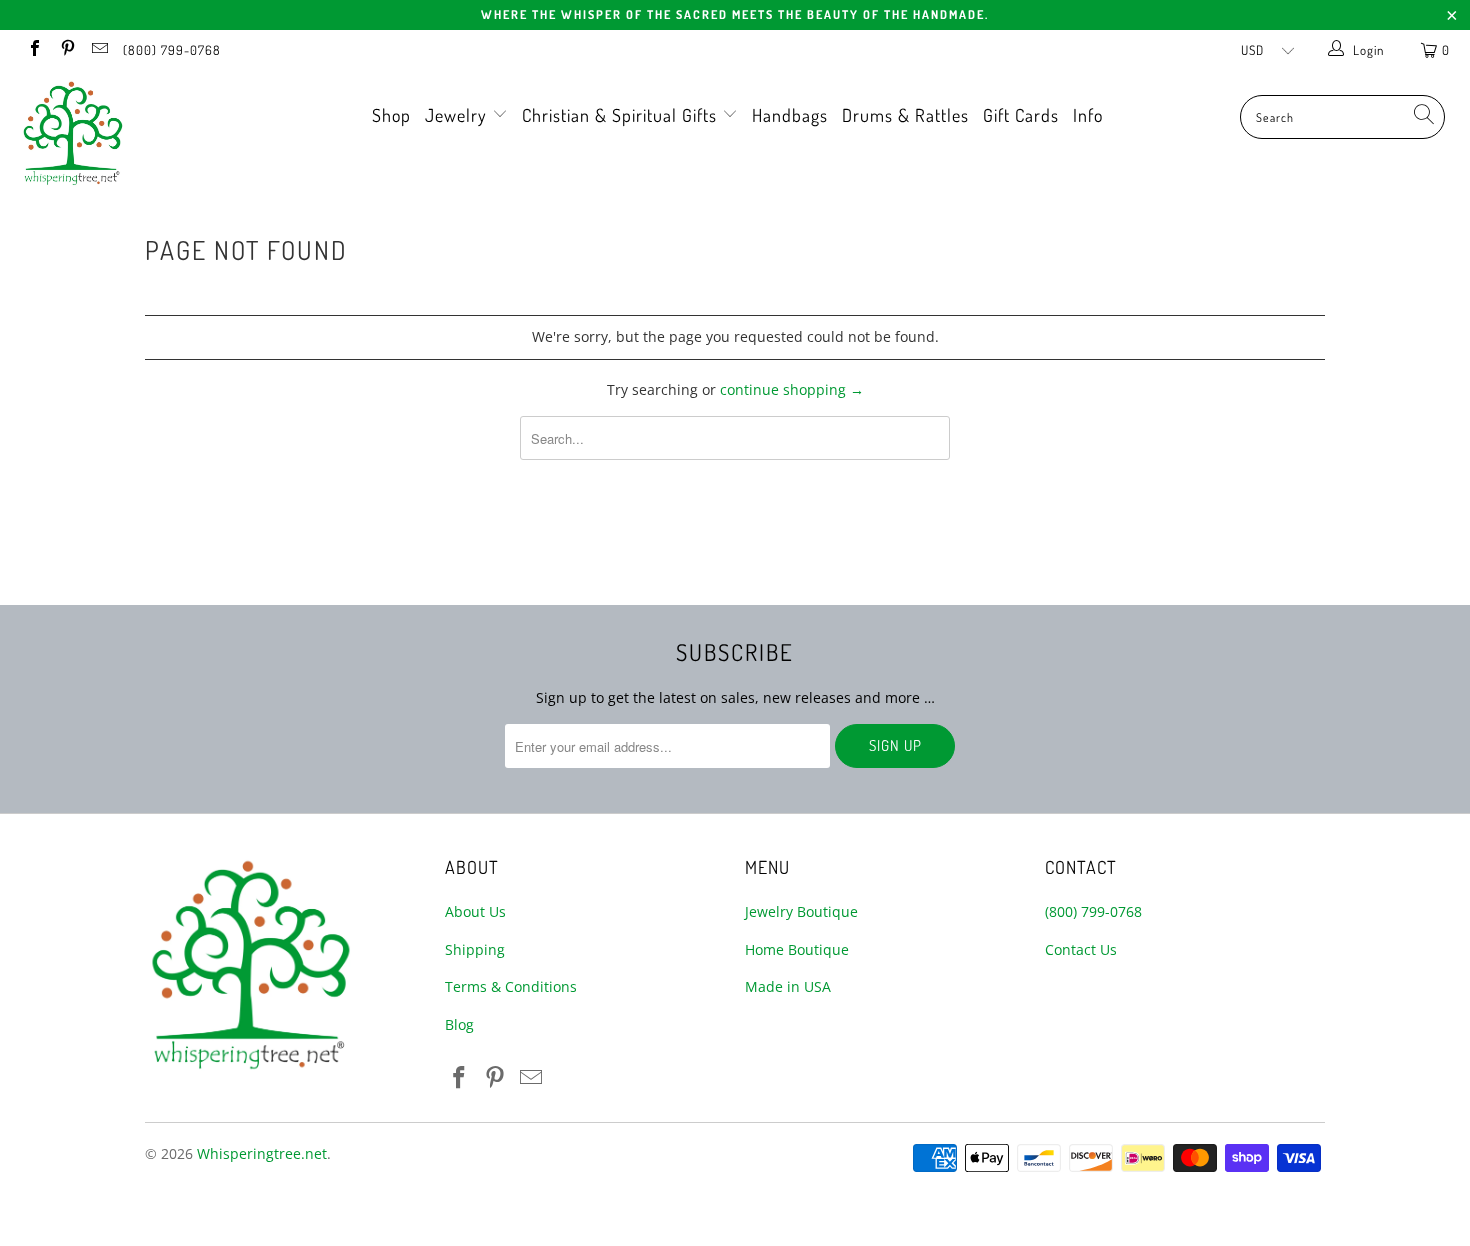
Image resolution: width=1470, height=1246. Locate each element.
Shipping (475, 949)
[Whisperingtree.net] (127, 133)
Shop (391, 115)
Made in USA (788, 986)
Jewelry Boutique (801, 911)
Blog (459, 1024)
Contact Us (1081, 949)
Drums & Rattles (905, 115)
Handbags (790, 115)
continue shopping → (792, 389)
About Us (475, 911)
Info (1088, 115)
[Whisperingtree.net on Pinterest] (66, 50)
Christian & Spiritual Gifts (622, 115)
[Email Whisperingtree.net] (99, 50)
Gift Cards (1021, 115)
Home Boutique (797, 949)
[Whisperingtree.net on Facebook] (34, 50)
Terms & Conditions (511, 986)
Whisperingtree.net (262, 1153)
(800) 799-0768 (172, 50)
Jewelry (458, 115)
